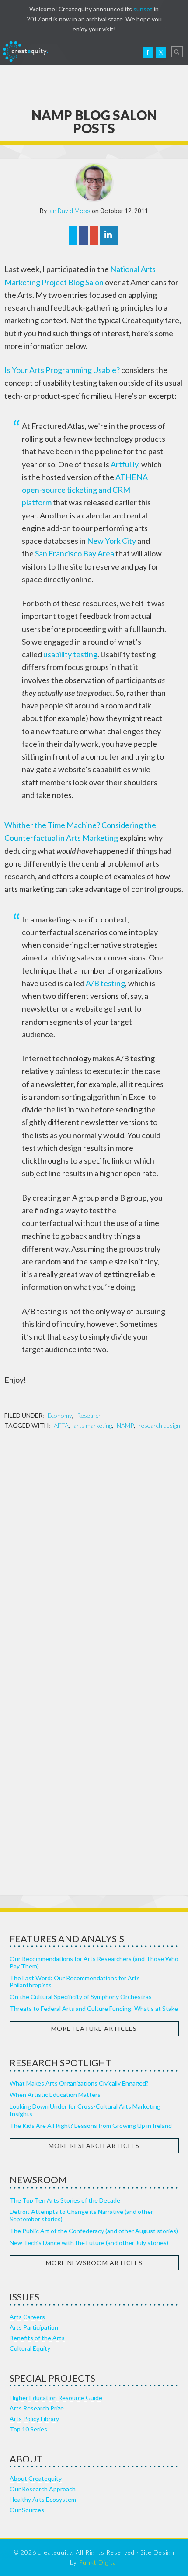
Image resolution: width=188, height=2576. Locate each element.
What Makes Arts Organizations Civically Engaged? (79, 2083)
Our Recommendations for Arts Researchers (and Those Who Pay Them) (94, 1962)
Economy (60, 1415)
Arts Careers (27, 2317)
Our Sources (27, 2510)
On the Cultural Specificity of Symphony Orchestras (81, 1997)
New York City (111, 541)
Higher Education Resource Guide (56, 2398)
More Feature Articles (94, 2029)
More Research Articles (94, 2146)
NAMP (125, 1425)
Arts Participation (34, 2327)
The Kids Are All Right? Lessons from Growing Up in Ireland (91, 2125)
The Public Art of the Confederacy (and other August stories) (94, 2231)
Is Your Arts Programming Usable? (62, 370)
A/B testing (105, 983)
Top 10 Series (28, 2429)
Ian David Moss (69, 211)
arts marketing (93, 1425)
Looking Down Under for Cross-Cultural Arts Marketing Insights (85, 2110)
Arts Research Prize (37, 2408)
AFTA (61, 1425)
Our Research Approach (43, 2489)
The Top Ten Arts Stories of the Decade (65, 2200)
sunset (143, 9)
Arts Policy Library (34, 2419)
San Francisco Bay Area (75, 553)
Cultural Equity (30, 2348)
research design (159, 1425)
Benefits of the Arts (37, 2338)
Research (89, 1415)
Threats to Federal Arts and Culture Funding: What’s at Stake (94, 2008)
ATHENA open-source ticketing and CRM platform (85, 490)
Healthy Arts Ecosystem (43, 2499)
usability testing (70, 654)
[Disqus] (94, 1550)
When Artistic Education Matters (55, 2094)
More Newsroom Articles (94, 2263)
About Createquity (36, 2478)
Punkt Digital (98, 2562)
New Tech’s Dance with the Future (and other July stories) (89, 2243)
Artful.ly (124, 464)
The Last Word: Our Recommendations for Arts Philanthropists (75, 1982)
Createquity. (25, 52)
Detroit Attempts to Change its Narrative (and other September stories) (81, 2215)
